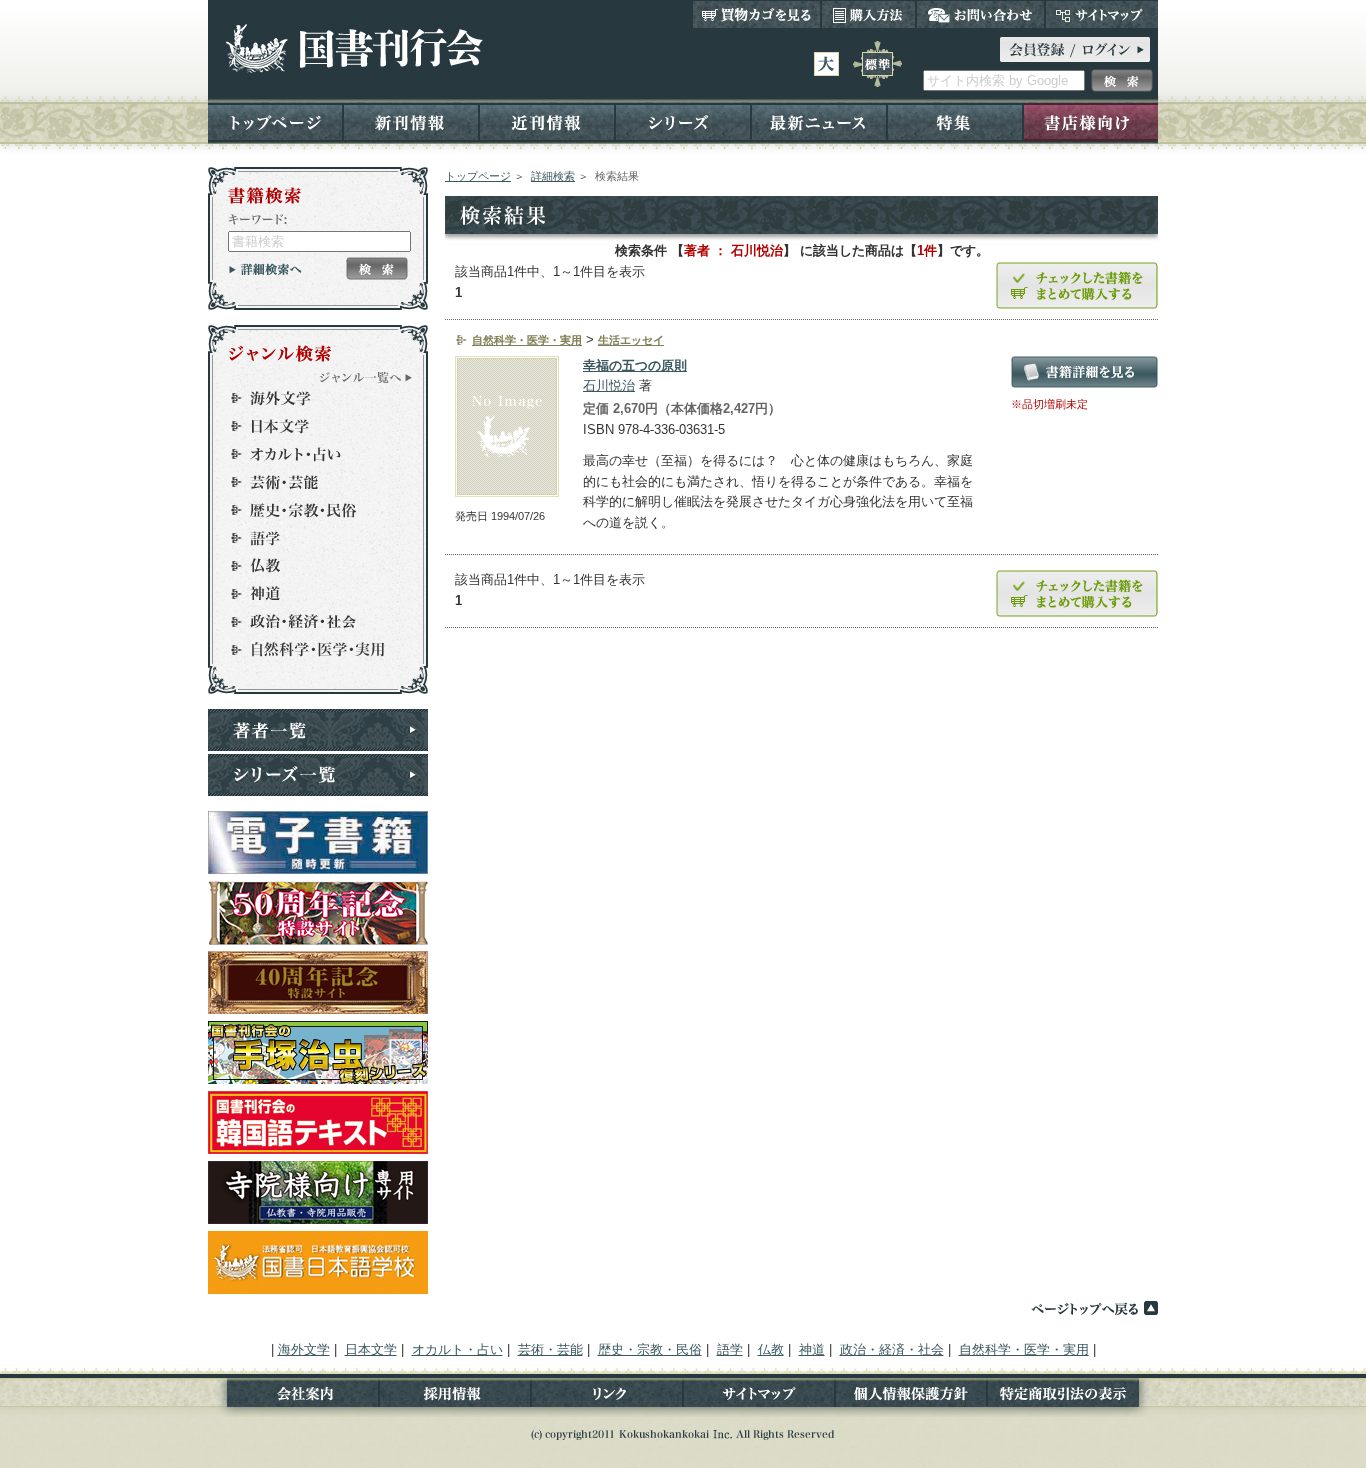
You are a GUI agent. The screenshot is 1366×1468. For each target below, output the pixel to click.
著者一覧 (318, 730)
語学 (309, 538)
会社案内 (293, 1397)
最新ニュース (819, 121)
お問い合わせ (980, 14)
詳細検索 (553, 176)
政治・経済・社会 (309, 622)
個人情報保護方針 (911, 1397)
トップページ (275, 121)
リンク (607, 1397)
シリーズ (683, 121)
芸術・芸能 (309, 482)
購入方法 (868, 14)
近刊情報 (547, 121)
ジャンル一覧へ (366, 377)
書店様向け (1090, 121)
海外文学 (309, 398)
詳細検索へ (265, 269)
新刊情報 (411, 121)
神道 (309, 594)
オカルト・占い (309, 454)
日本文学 (309, 426)
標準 (877, 64)
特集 (955, 121)
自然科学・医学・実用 (309, 650)
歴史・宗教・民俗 (309, 510)
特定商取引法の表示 (1072, 1397)
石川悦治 (609, 385)
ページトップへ (1094, 1308)
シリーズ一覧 (318, 775)
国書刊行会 (353, 48)
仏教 (309, 566)
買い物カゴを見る (757, 14)
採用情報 (455, 1397)
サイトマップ (1101, 14)
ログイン (1075, 49)
